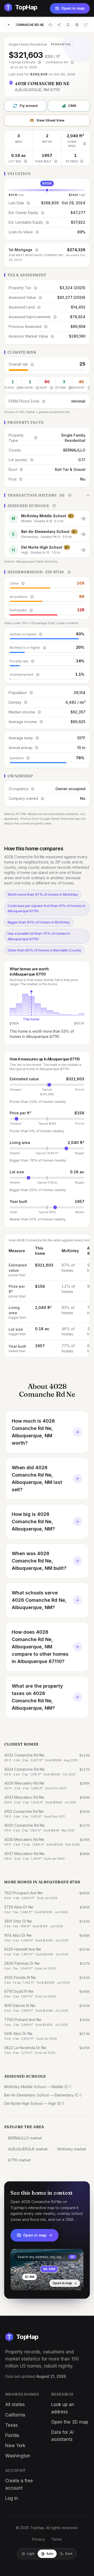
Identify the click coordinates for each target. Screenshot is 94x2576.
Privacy (39, 2539)
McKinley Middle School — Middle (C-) (38, 2087)
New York (15, 2446)
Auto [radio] (50, 2554)
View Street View (50, 120)
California (15, 2415)
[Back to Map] (9, 25)
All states (15, 2404)
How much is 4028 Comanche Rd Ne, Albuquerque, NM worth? (33, 1432)
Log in (12, 2498)
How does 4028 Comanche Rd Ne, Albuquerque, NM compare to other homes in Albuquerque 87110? (40, 1647)
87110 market (19, 2160)
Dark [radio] (69, 2554)
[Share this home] (59, 25)
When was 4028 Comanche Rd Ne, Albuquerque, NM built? (39, 1561)
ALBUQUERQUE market (28, 2149)
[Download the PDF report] (68, 25)
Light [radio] (31, 2554)
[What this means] (39, 62)
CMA (72, 106)
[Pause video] (19, 2282)
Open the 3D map (70, 2422)
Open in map (73, 8)
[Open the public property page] (77, 25)
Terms (57, 2539)
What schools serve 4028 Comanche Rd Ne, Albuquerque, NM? (39, 1600)
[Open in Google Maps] (86, 25)
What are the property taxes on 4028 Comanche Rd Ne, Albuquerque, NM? (37, 1697)
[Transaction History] (47, 495)
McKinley (70, 1251)
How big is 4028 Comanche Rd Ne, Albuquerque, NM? (33, 1521)
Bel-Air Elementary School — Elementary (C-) (43, 2095)
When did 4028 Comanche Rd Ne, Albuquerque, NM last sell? (37, 1479)
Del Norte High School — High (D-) (34, 2103)
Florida (12, 2435)
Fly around (29, 106)
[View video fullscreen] (30, 2282)
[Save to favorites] (50, 25)
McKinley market (72, 2149)
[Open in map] (47, 2270)
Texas (11, 2425)
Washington (18, 2456)
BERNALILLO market (25, 2138)
